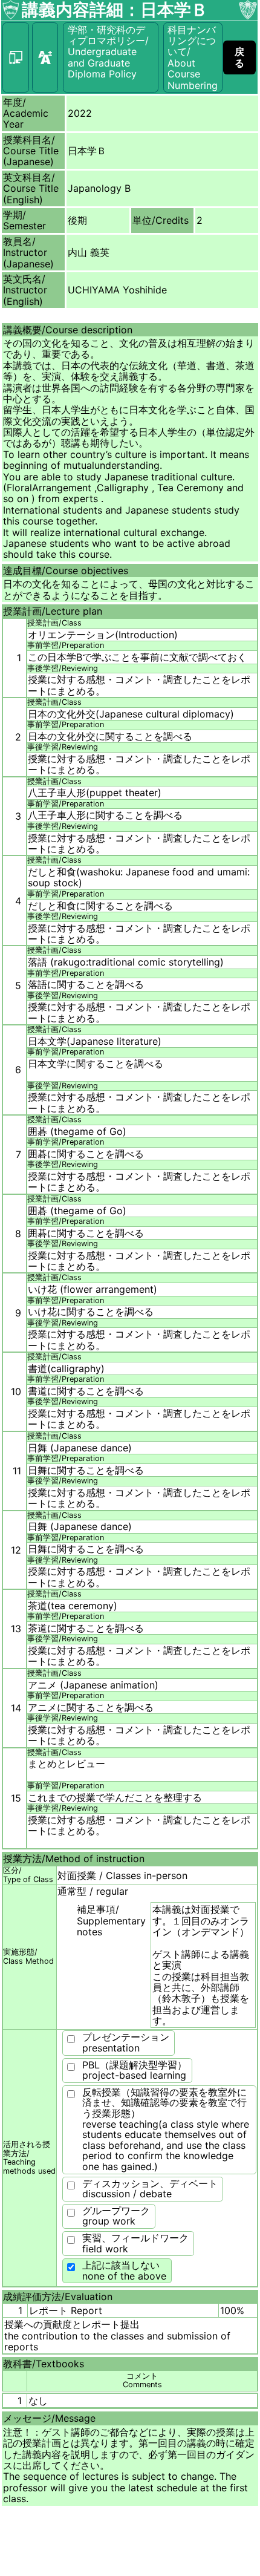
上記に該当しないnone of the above (124, 2270)
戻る (239, 57)
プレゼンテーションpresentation (126, 2042)
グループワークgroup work (116, 2216)
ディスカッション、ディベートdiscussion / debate (150, 2189)
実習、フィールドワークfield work (135, 2243)
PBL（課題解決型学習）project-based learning (135, 2070)
